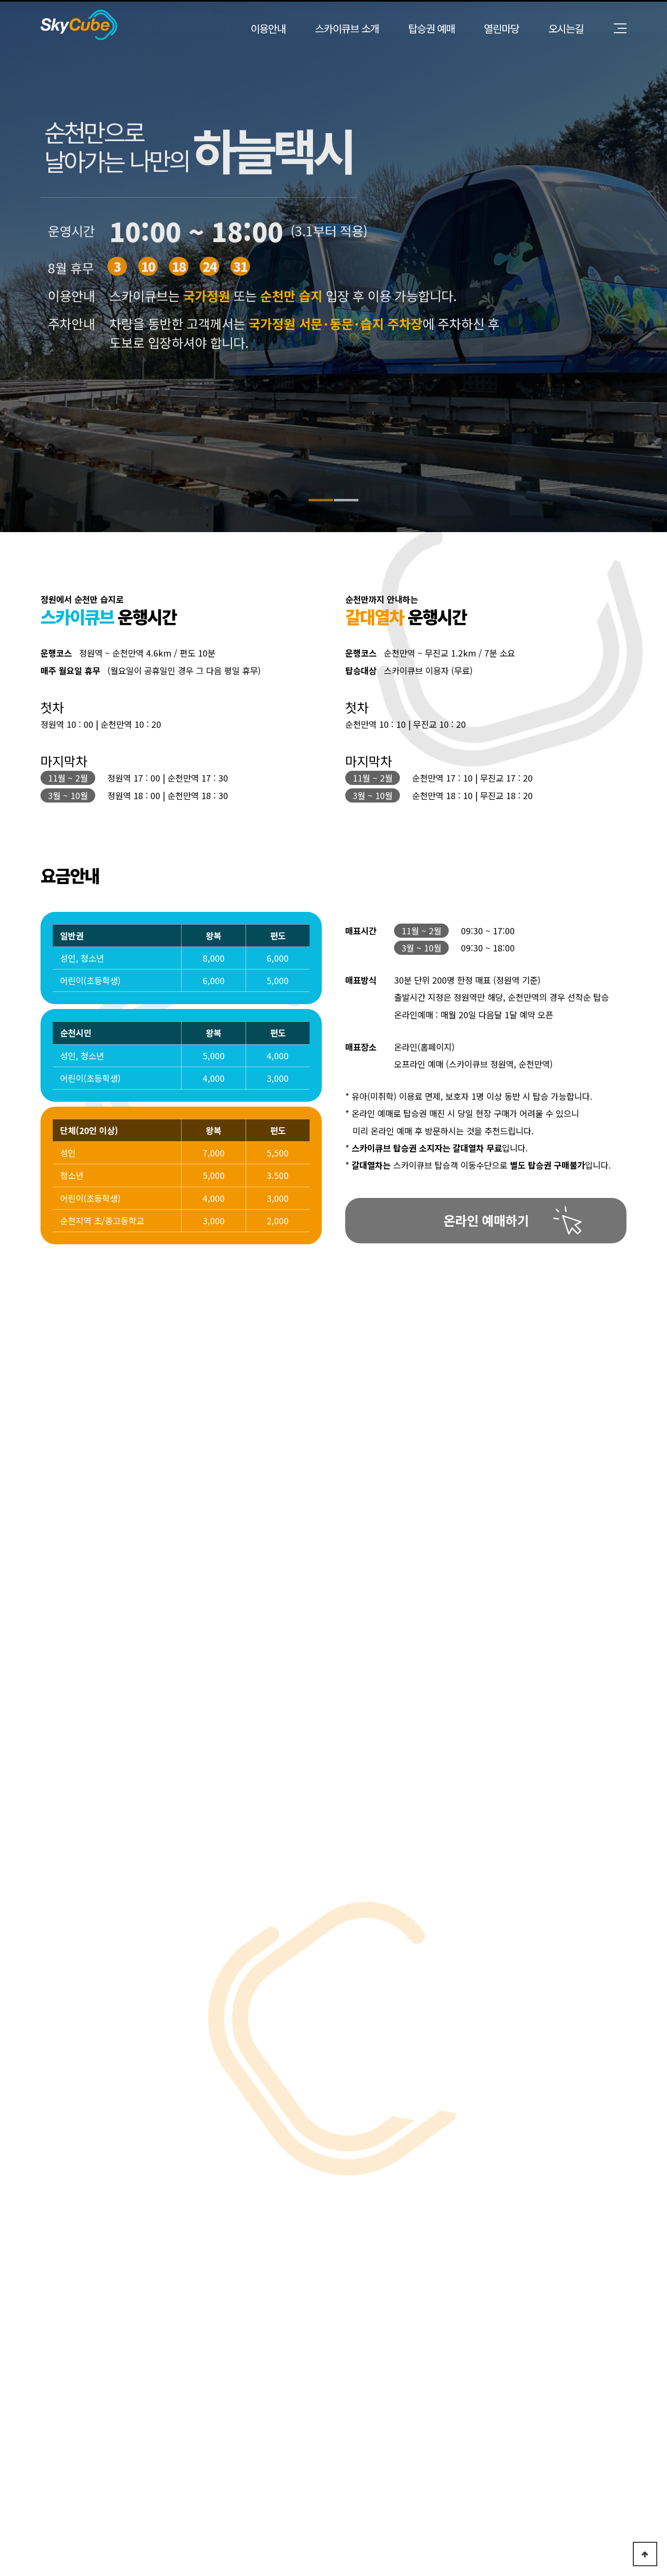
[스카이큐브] (79, 25)
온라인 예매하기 (486, 1220)
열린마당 (501, 28)
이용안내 (268, 28)
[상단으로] (645, 2554)
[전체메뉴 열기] (620, 28)
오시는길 (566, 28)
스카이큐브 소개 (347, 28)
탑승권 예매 (431, 28)
